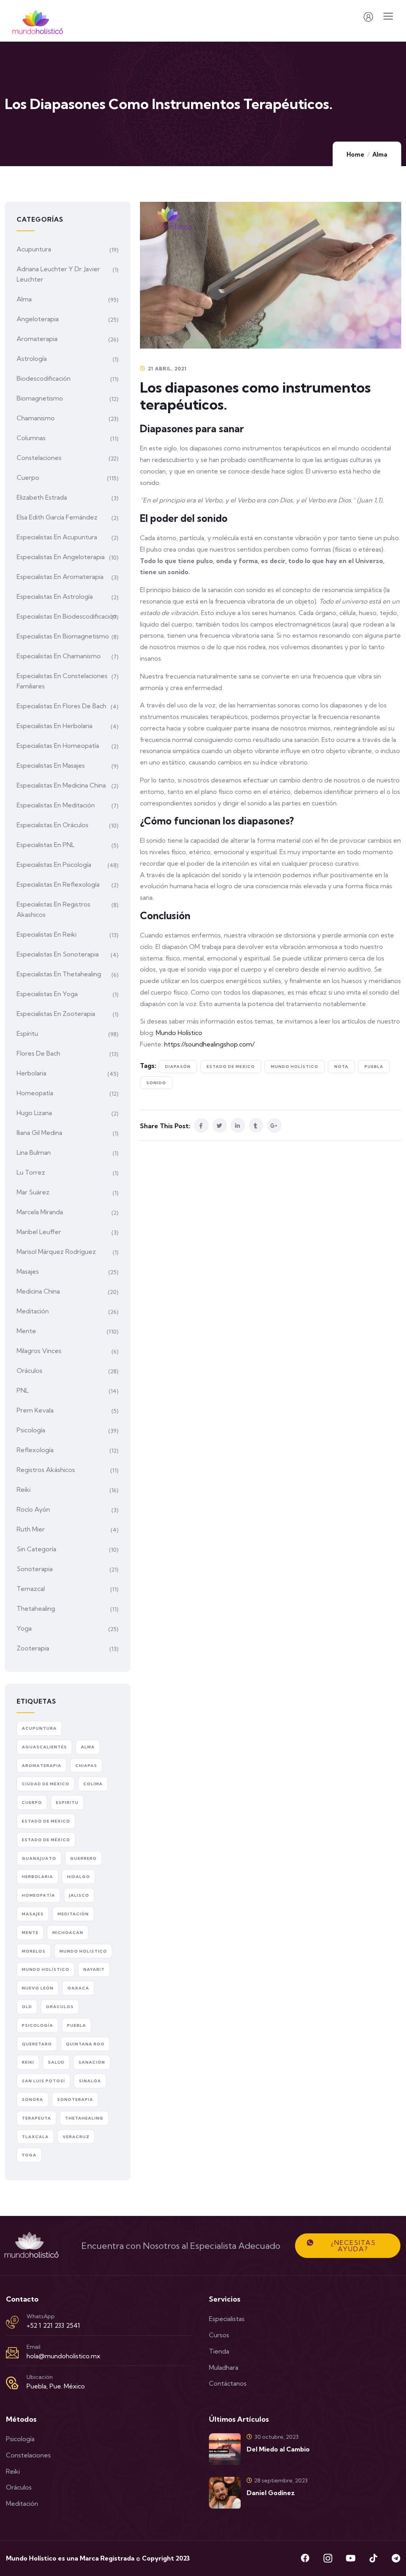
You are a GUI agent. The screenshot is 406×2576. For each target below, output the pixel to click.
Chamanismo (36, 418)
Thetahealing (36, 1608)
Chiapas (86, 1766)
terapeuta (36, 2118)
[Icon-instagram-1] (328, 2558)
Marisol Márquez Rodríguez (56, 1252)
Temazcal (31, 1589)
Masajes (28, 1271)
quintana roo (85, 2044)
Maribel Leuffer (39, 1232)
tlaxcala (35, 2137)
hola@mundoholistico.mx (63, 2356)
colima (93, 1784)
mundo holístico (295, 1067)
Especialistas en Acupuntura (57, 537)
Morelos (34, 1951)
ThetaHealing (84, 2118)
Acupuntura (34, 249)
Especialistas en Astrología (55, 596)
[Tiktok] (373, 2558)
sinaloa (90, 2081)
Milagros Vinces (39, 1351)
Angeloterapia (38, 319)
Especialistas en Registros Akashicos (54, 909)
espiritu (67, 1803)
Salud (56, 2062)
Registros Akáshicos (46, 1470)
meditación (73, 1914)
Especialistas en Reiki (47, 934)
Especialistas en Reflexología (58, 884)
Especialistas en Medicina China (61, 785)
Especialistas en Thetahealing (59, 974)
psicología (37, 2025)
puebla (374, 1067)
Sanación (92, 2062)
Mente (26, 1331)
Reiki (24, 1489)
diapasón (178, 1067)
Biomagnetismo (40, 398)
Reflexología (35, 1450)
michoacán (68, 1933)
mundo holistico (83, 1951)
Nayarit (94, 1969)
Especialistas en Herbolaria (55, 726)
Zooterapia (33, 1648)
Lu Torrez (31, 1172)
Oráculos (30, 1370)
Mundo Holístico (179, 1033)
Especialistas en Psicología (54, 864)
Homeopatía (35, 1093)
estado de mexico (231, 1067)
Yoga (24, 1628)
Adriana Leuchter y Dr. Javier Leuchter (58, 274)
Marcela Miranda (40, 1212)
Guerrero (83, 1858)
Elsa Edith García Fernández (57, 517)
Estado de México (46, 1840)
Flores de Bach (38, 1053)
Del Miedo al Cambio (278, 2449)
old (27, 2007)
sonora (33, 2100)
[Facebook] (305, 2558)
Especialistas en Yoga (47, 994)
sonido (156, 1083)
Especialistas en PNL (46, 845)
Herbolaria (32, 1073)
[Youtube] (350, 2558)
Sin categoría (36, 1549)
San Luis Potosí (43, 2081)
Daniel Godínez (271, 2493)
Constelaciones (39, 458)
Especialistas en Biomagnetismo (63, 636)
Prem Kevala (35, 1410)
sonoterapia (75, 2100)
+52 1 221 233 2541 (53, 2325)
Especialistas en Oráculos (53, 825)
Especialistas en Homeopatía (58, 746)
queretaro (37, 2044)
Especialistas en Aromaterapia (60, 577)
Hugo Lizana (34, 1113)
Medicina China (38, 1291)
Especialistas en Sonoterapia (58, 954)
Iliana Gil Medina (39, 1133)
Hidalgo (79, 1877)
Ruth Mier (31, 1529)
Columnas (31, 438)
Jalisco (79, 1895)
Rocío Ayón (33, 1509)
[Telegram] (396, 2558)
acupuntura (39, 1728)
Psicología (31, 1430)
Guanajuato (39, 1858)
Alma (380, 154)
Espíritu (27, 1033)
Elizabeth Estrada (42, 497)
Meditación (33, 1311)
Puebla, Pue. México (56, 2386)
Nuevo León (38, 1988)
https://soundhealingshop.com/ (209, 1044)
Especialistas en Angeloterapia (61, 557)
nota (341, 1067)
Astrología (32, 358)
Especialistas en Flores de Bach (61, 706)
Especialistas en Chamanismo (59, 656)
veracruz (76, 2137)
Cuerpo (28, 477)
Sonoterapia (35, 1569)
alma (88, 1747)
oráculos (60, 2007)
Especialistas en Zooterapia (56, 1014)
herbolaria (37, 1877)
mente (30, 1933)
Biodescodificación (44, 378)
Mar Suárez (33, 1192)
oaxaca (78, 1988)
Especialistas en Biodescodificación (67, 616)
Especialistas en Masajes (51, 765)
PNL (23, 1390)
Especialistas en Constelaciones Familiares (62, 681)
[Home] (32, 2246)
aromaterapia (42, 1766)
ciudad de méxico (46, 1784)
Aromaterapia (37, 339)
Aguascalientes (44, 1747)
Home (355, 154)
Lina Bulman (34, 1152)
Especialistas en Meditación (56, 805)
